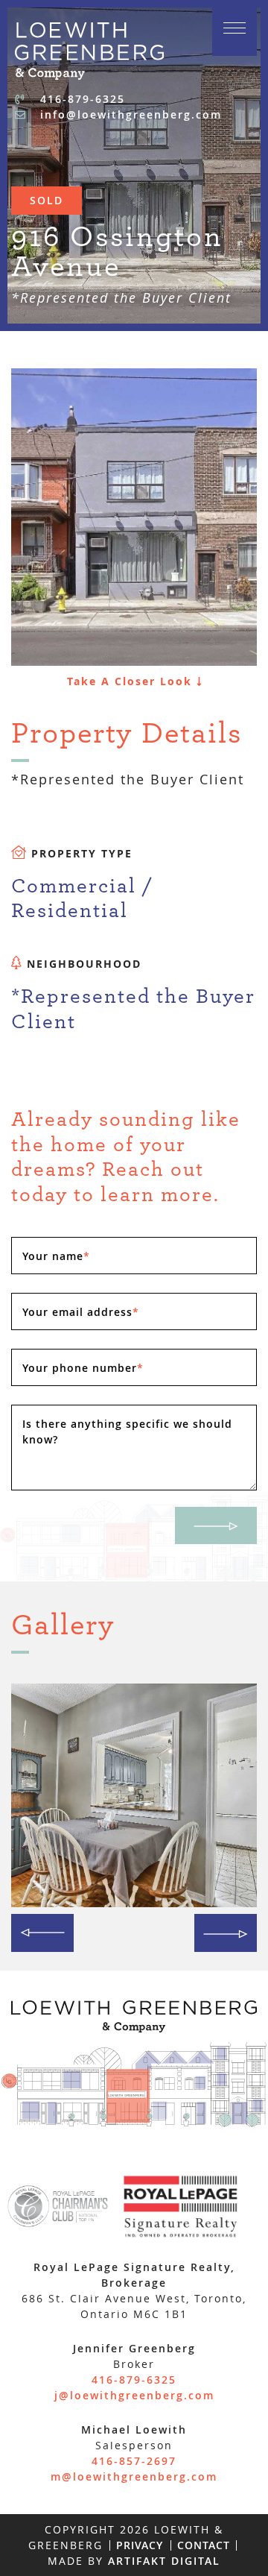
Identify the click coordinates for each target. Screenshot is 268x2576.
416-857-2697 (134, 2461)
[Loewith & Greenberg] (89, 49)
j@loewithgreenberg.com (134, 2395)
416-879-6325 (80, 99)
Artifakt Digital (164, 2561)
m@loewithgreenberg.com (134, 2476)
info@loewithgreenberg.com (129, 114)
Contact (204, 2545)
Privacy (140, 2545)
